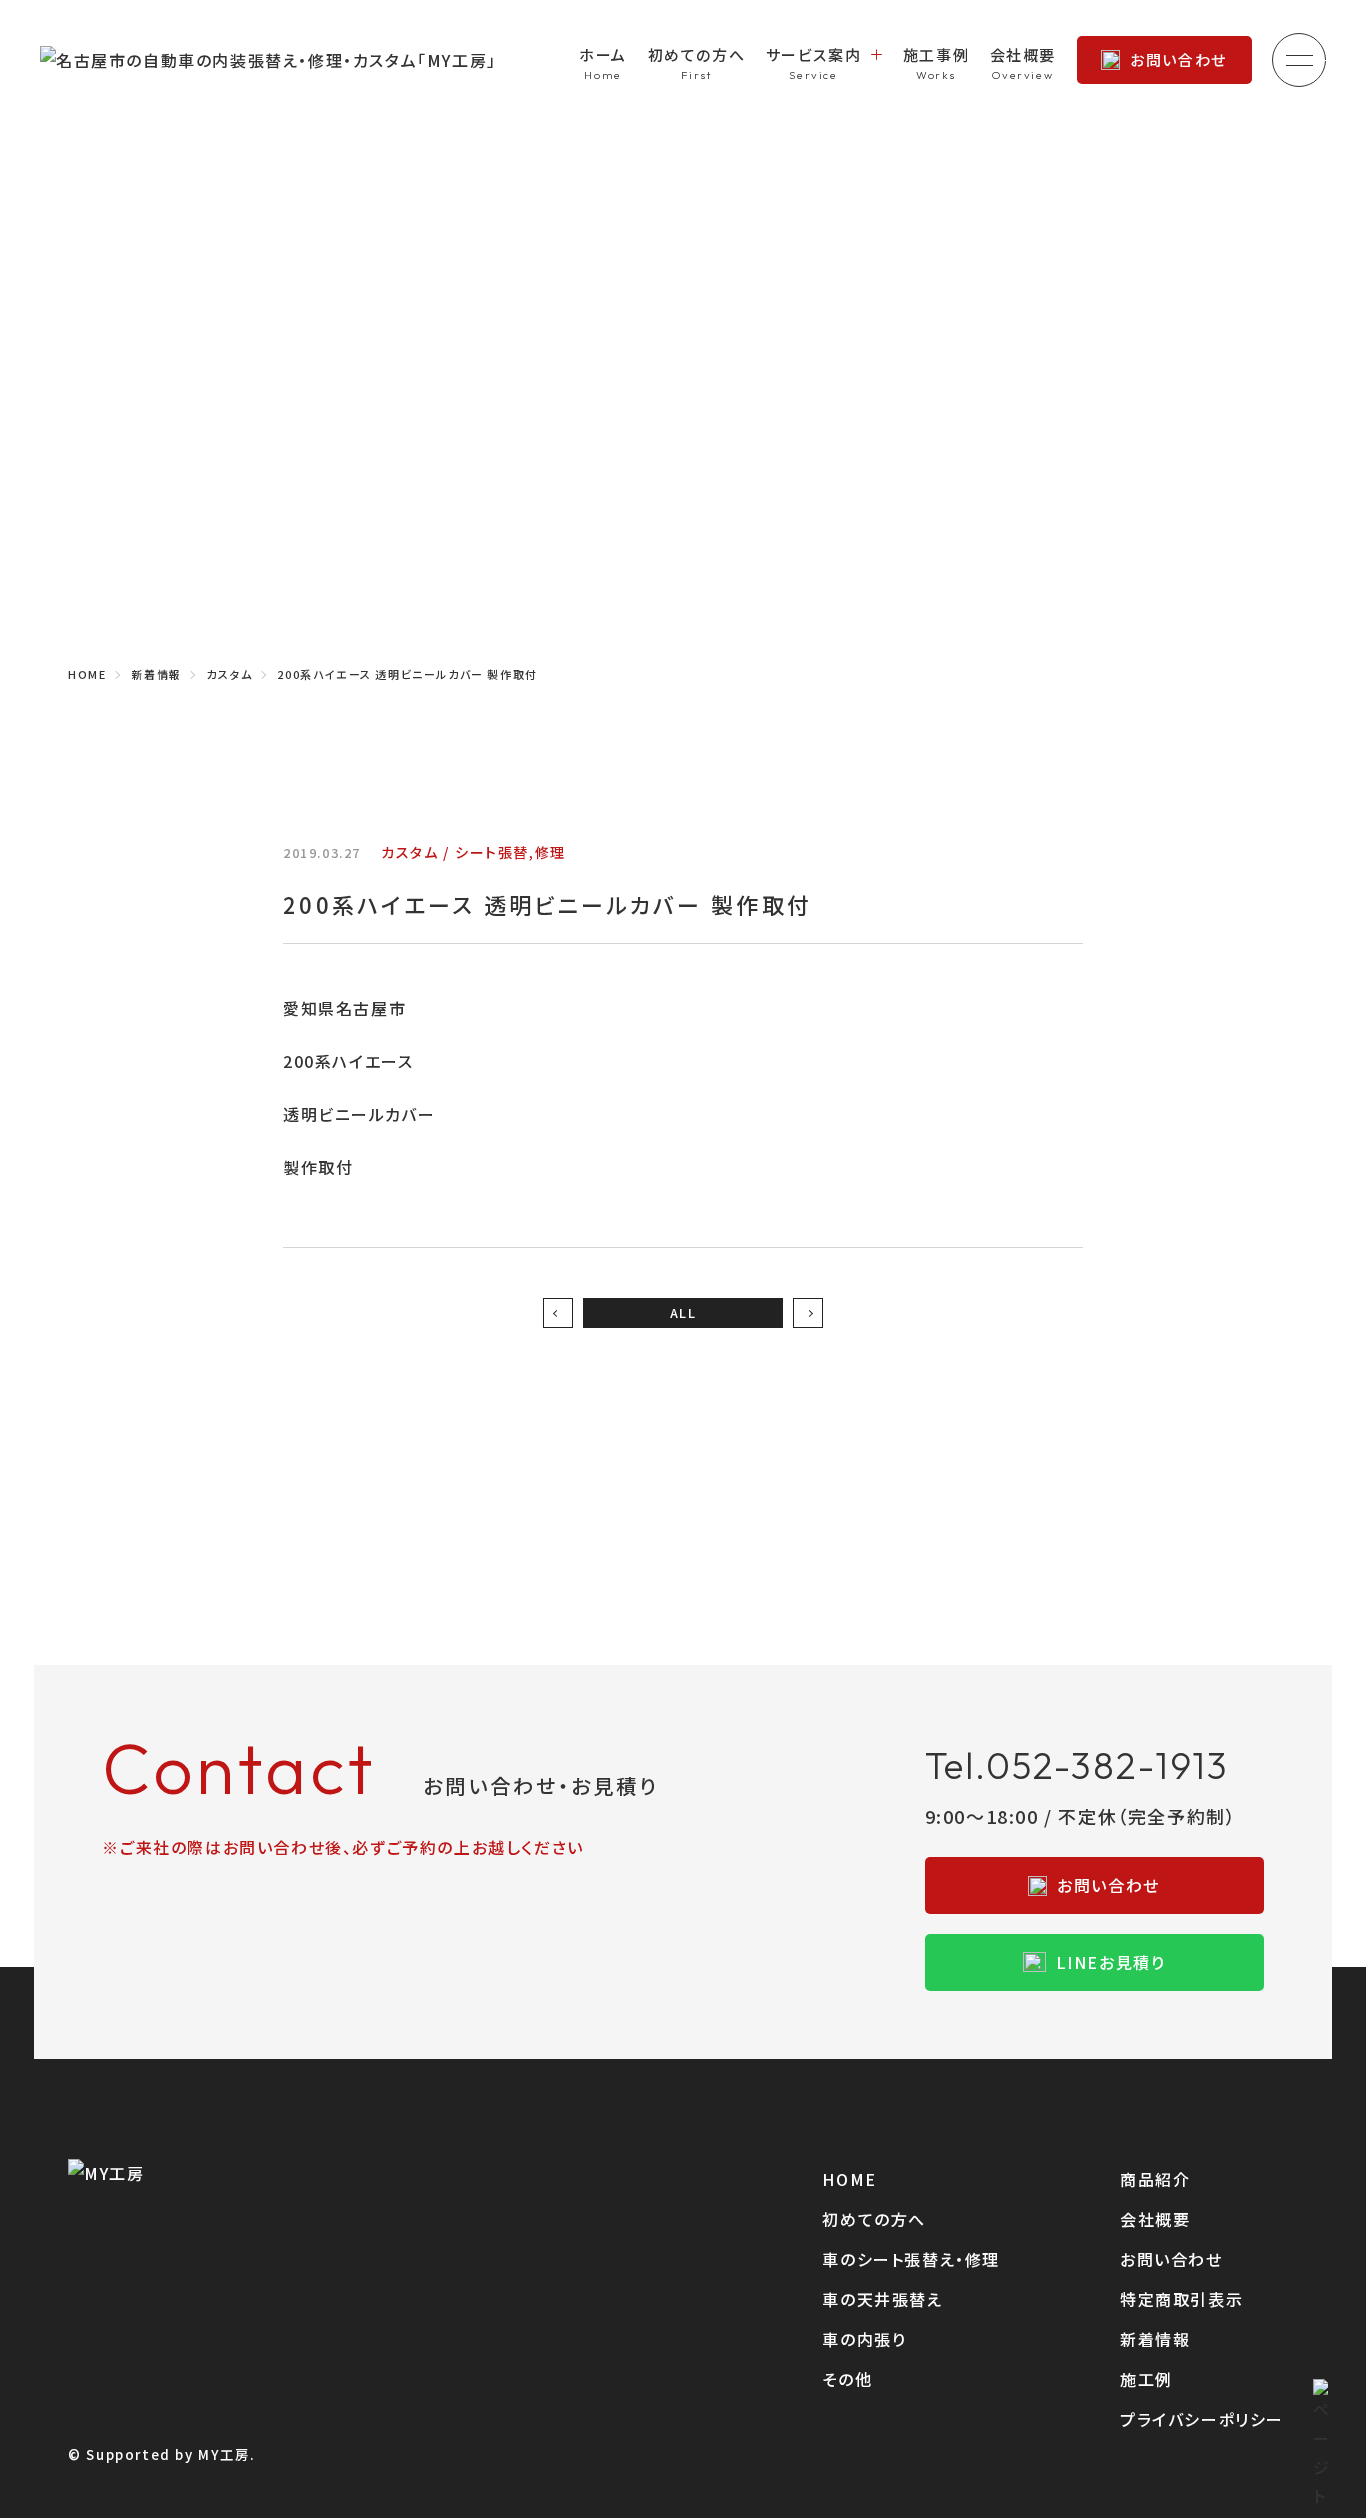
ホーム (603, 54)
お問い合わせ (1178, 59)
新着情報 (1155, 2339)
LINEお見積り (1111, 1962)
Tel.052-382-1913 (1077, 1765)
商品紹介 (1155, 2179)
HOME (849, 2179)
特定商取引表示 (1181, 2299)
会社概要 (1023, 54)
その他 (847, 2379)
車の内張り (864, 2339)
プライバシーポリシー (1202, 2419)
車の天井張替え (882, 2299)
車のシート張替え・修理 (911, 2259)
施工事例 (936, 54)
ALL (683, 1312)
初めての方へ (697, 54)
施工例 (1146, 2379)
